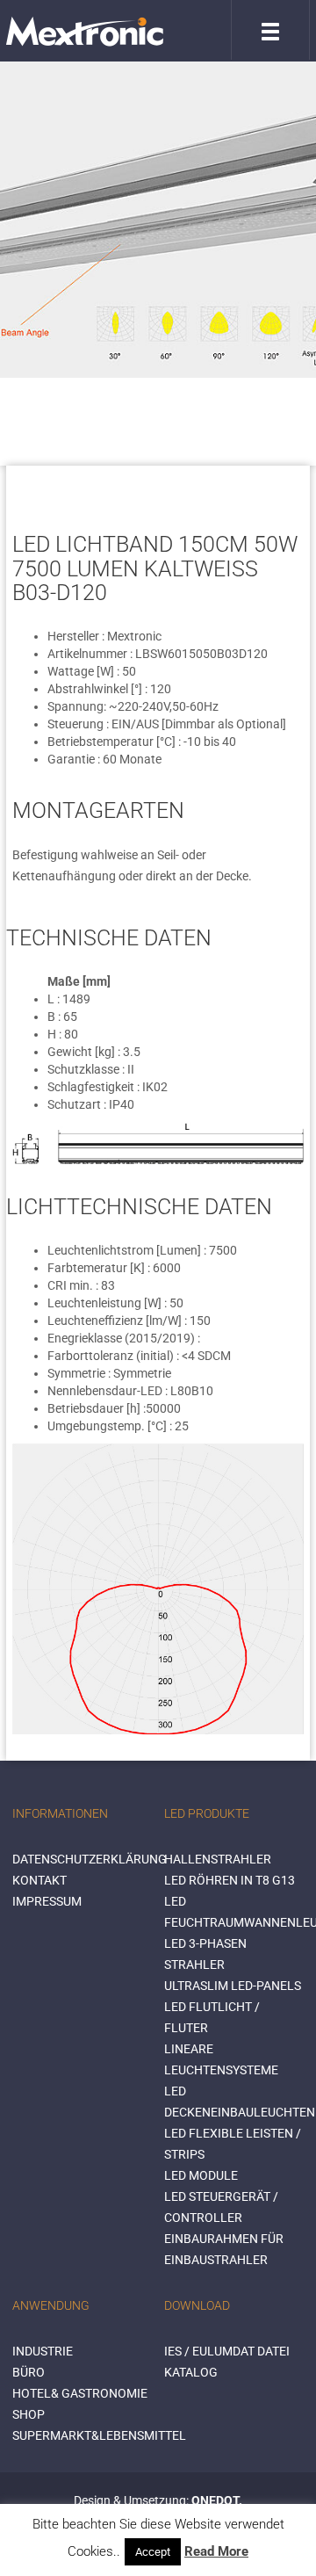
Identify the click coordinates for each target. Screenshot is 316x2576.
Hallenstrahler (218, 1859)
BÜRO (29, 2372)
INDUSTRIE (43, 2351)
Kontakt (39, 1880)
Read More (216, 2551)
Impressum (47, 1901)
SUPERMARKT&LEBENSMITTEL (99, 2435)
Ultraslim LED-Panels (233, 1986)
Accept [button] (153, 2552)
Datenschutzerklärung (90, 1859)
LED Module (201, 2175)
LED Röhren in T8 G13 (230, 1880)
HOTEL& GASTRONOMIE (80, 2393)
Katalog (191, 2372)
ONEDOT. (217, 2500)
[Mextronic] (85, 31)
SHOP (29, 2414)
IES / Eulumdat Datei (227, 2351)
